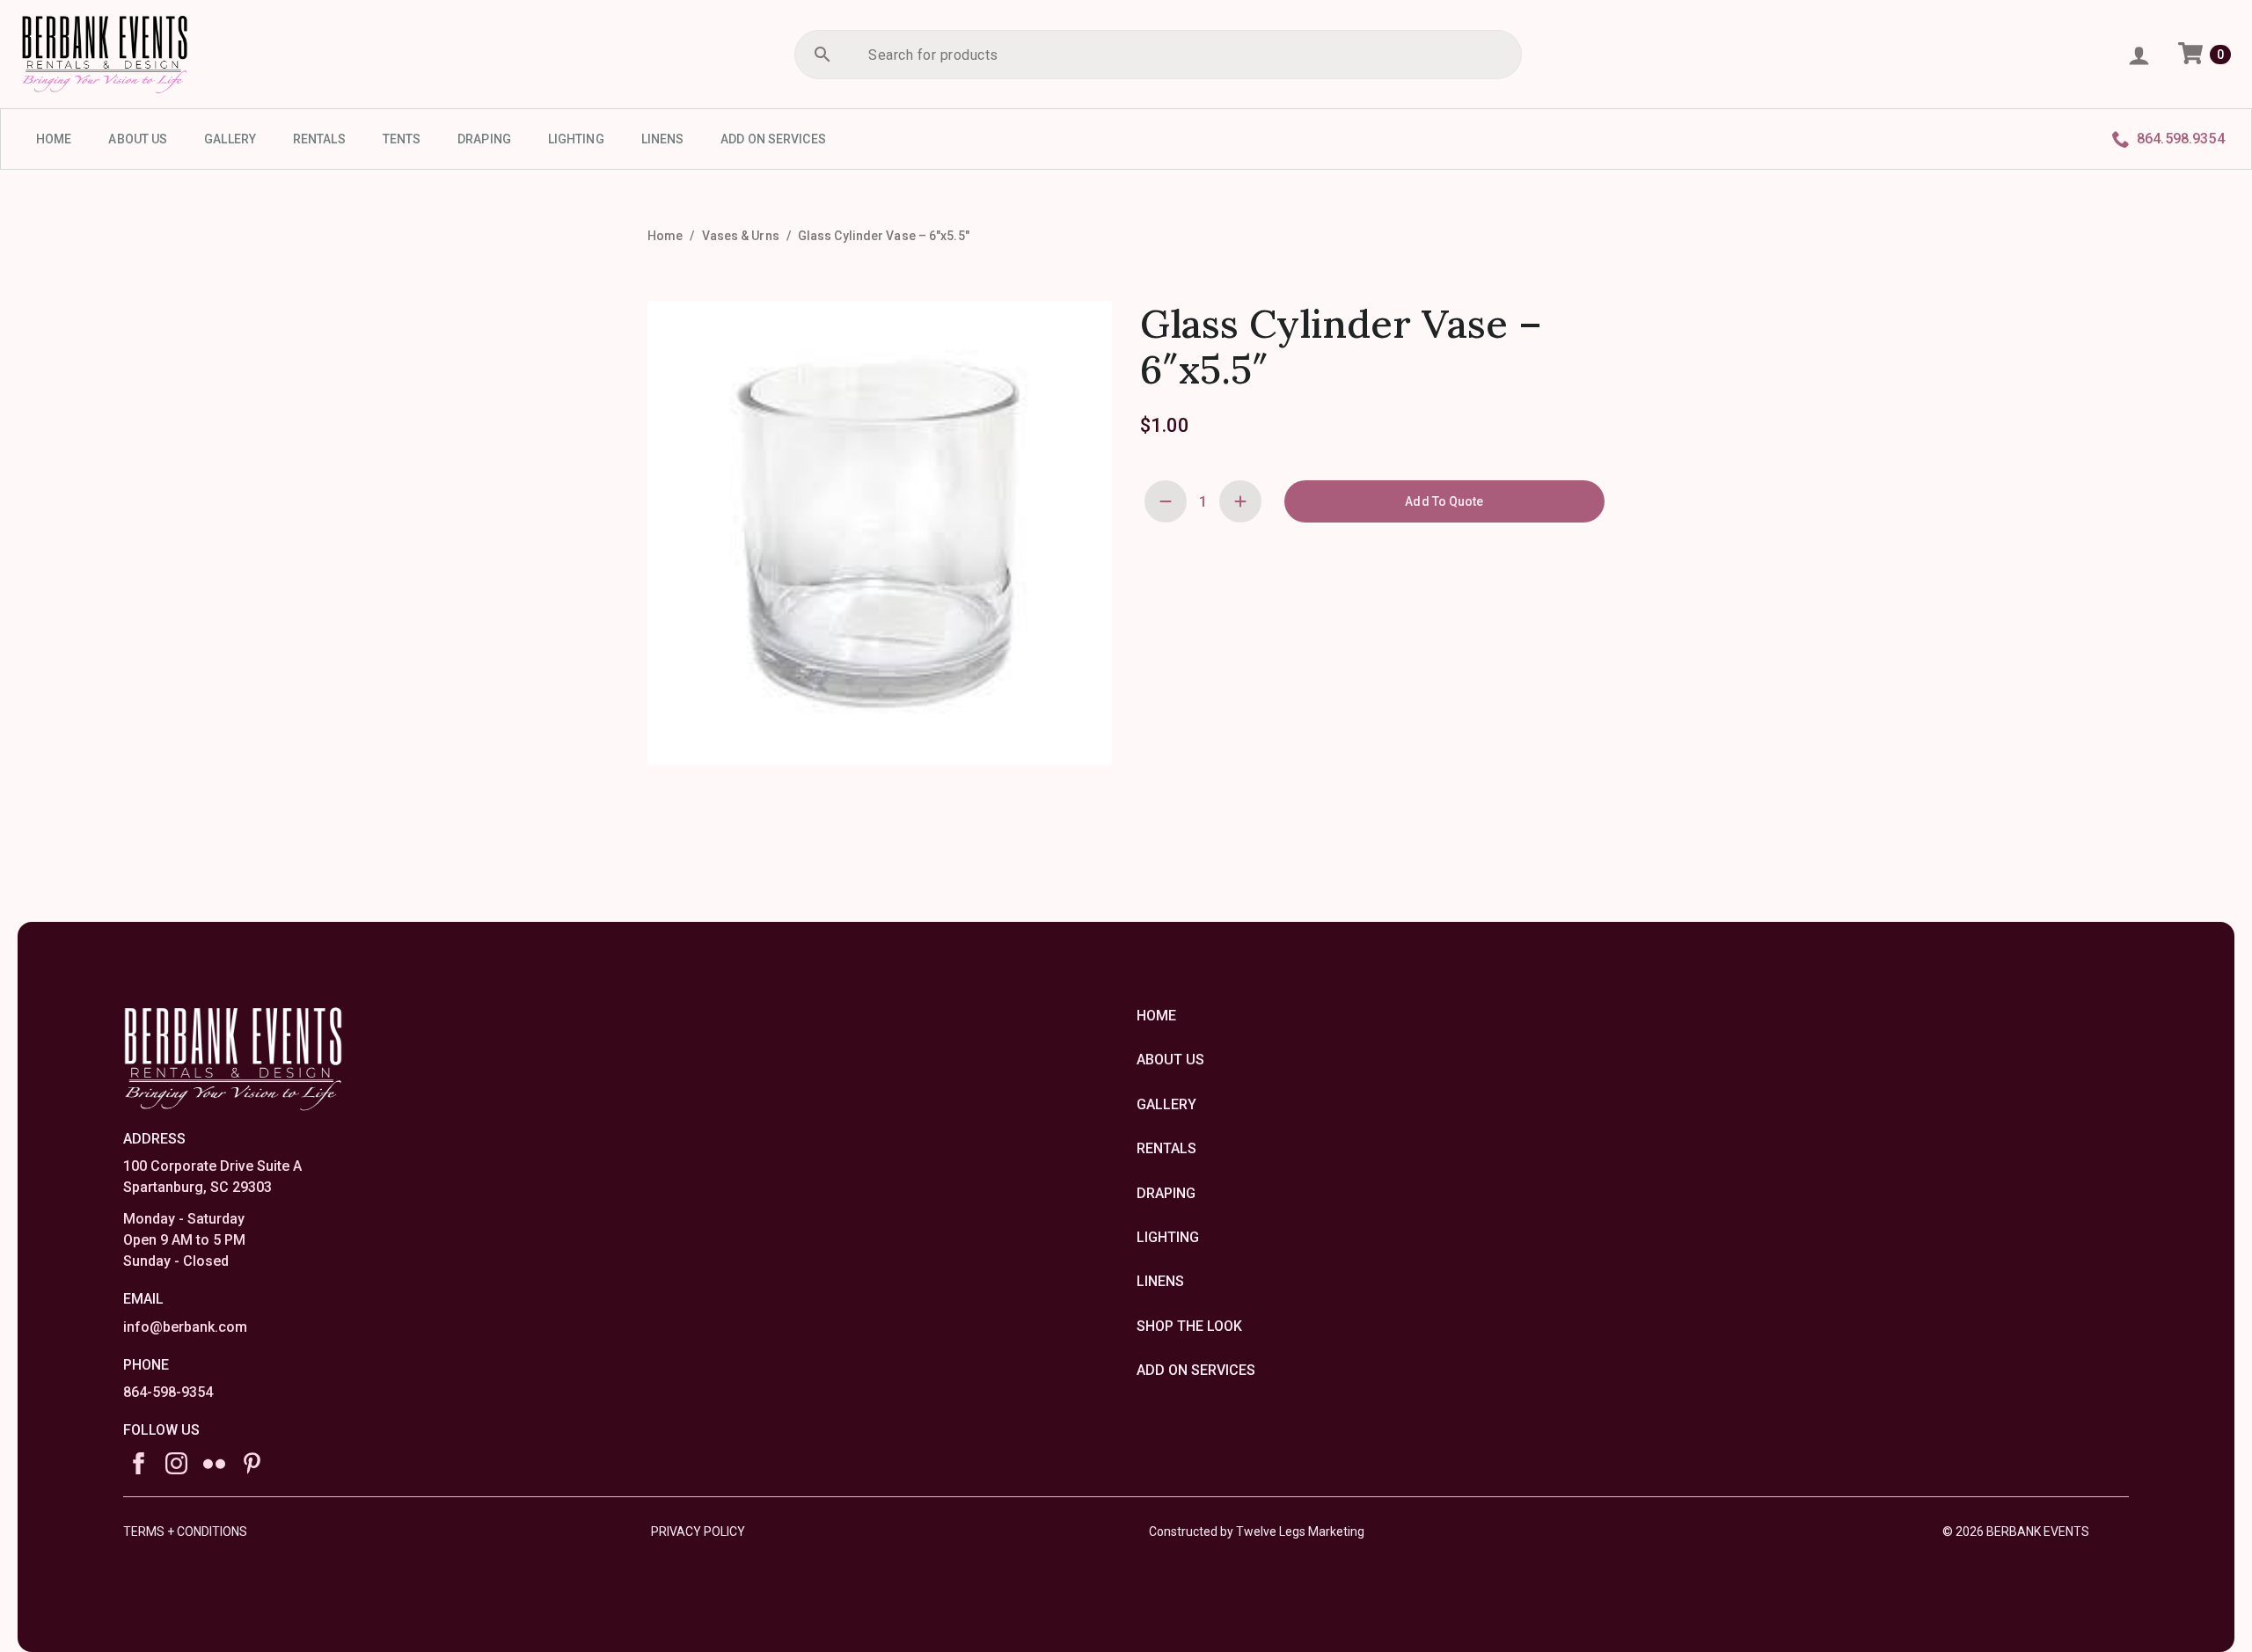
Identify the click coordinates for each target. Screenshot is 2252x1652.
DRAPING (484, 139)
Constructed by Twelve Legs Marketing (1257, 1531)
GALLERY (230, 139)
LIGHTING (576, 139)
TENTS (402, 139)
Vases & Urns (741, 236)
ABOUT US (138, 139)
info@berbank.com (185, 1327)
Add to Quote (1444, 501)
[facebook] (139, 1463)
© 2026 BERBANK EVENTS (2016, 1531)
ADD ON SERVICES (773, 139)
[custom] (214, 1463)
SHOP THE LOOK (1189, 1326)
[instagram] (176, 1463)
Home (665, 236)
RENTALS (319, 139)
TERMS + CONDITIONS (185, 1531)
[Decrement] (1166, 501)
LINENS (663, 139)
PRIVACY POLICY (698, 1531)
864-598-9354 (168, 1392)
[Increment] (1240, 501)
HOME (54, 139)
